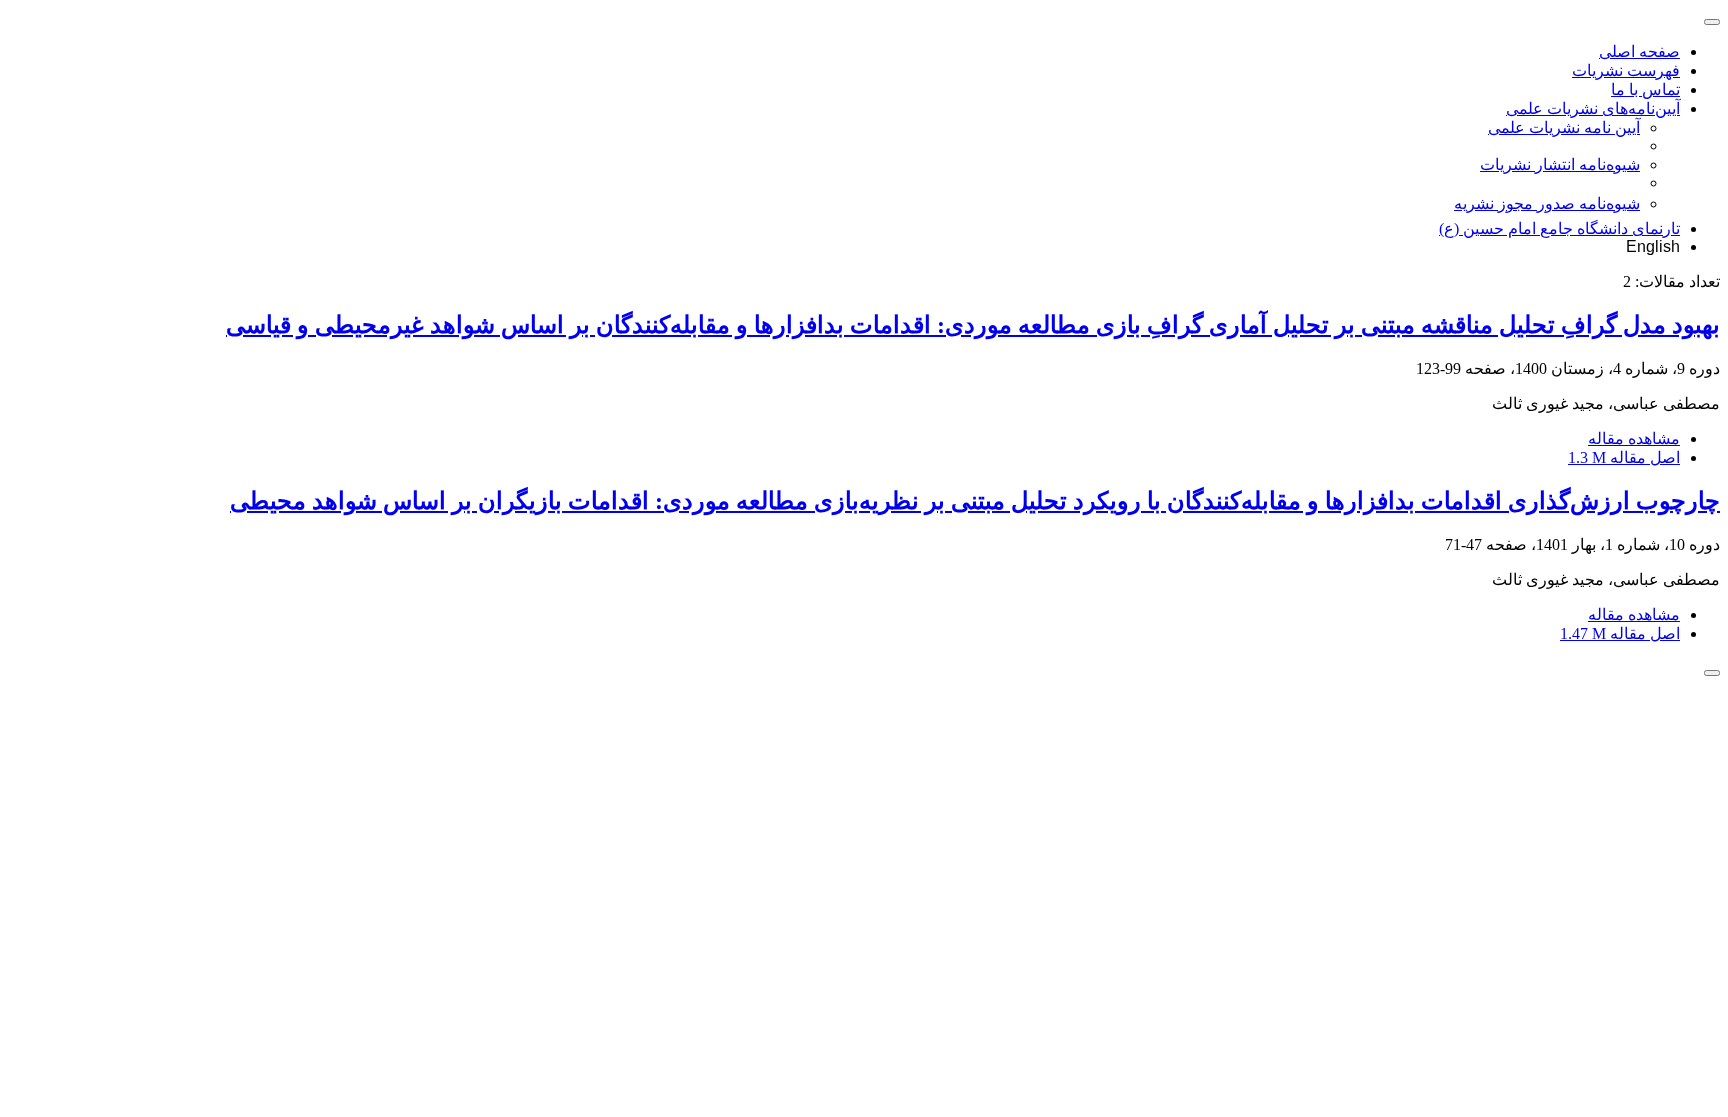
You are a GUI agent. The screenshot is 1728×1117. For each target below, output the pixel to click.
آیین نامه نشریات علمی (1564, 127)
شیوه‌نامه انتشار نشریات (1560, 164)
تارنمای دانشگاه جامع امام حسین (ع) (1559, 228)
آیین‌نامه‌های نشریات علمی (1593, 108)
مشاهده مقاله (1634, 438)
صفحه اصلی (1639, 51)
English (1653, 246)
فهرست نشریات (1626, 70)
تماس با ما (1645, 89)
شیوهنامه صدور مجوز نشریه (1547, 203)
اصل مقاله (1624, 457)
